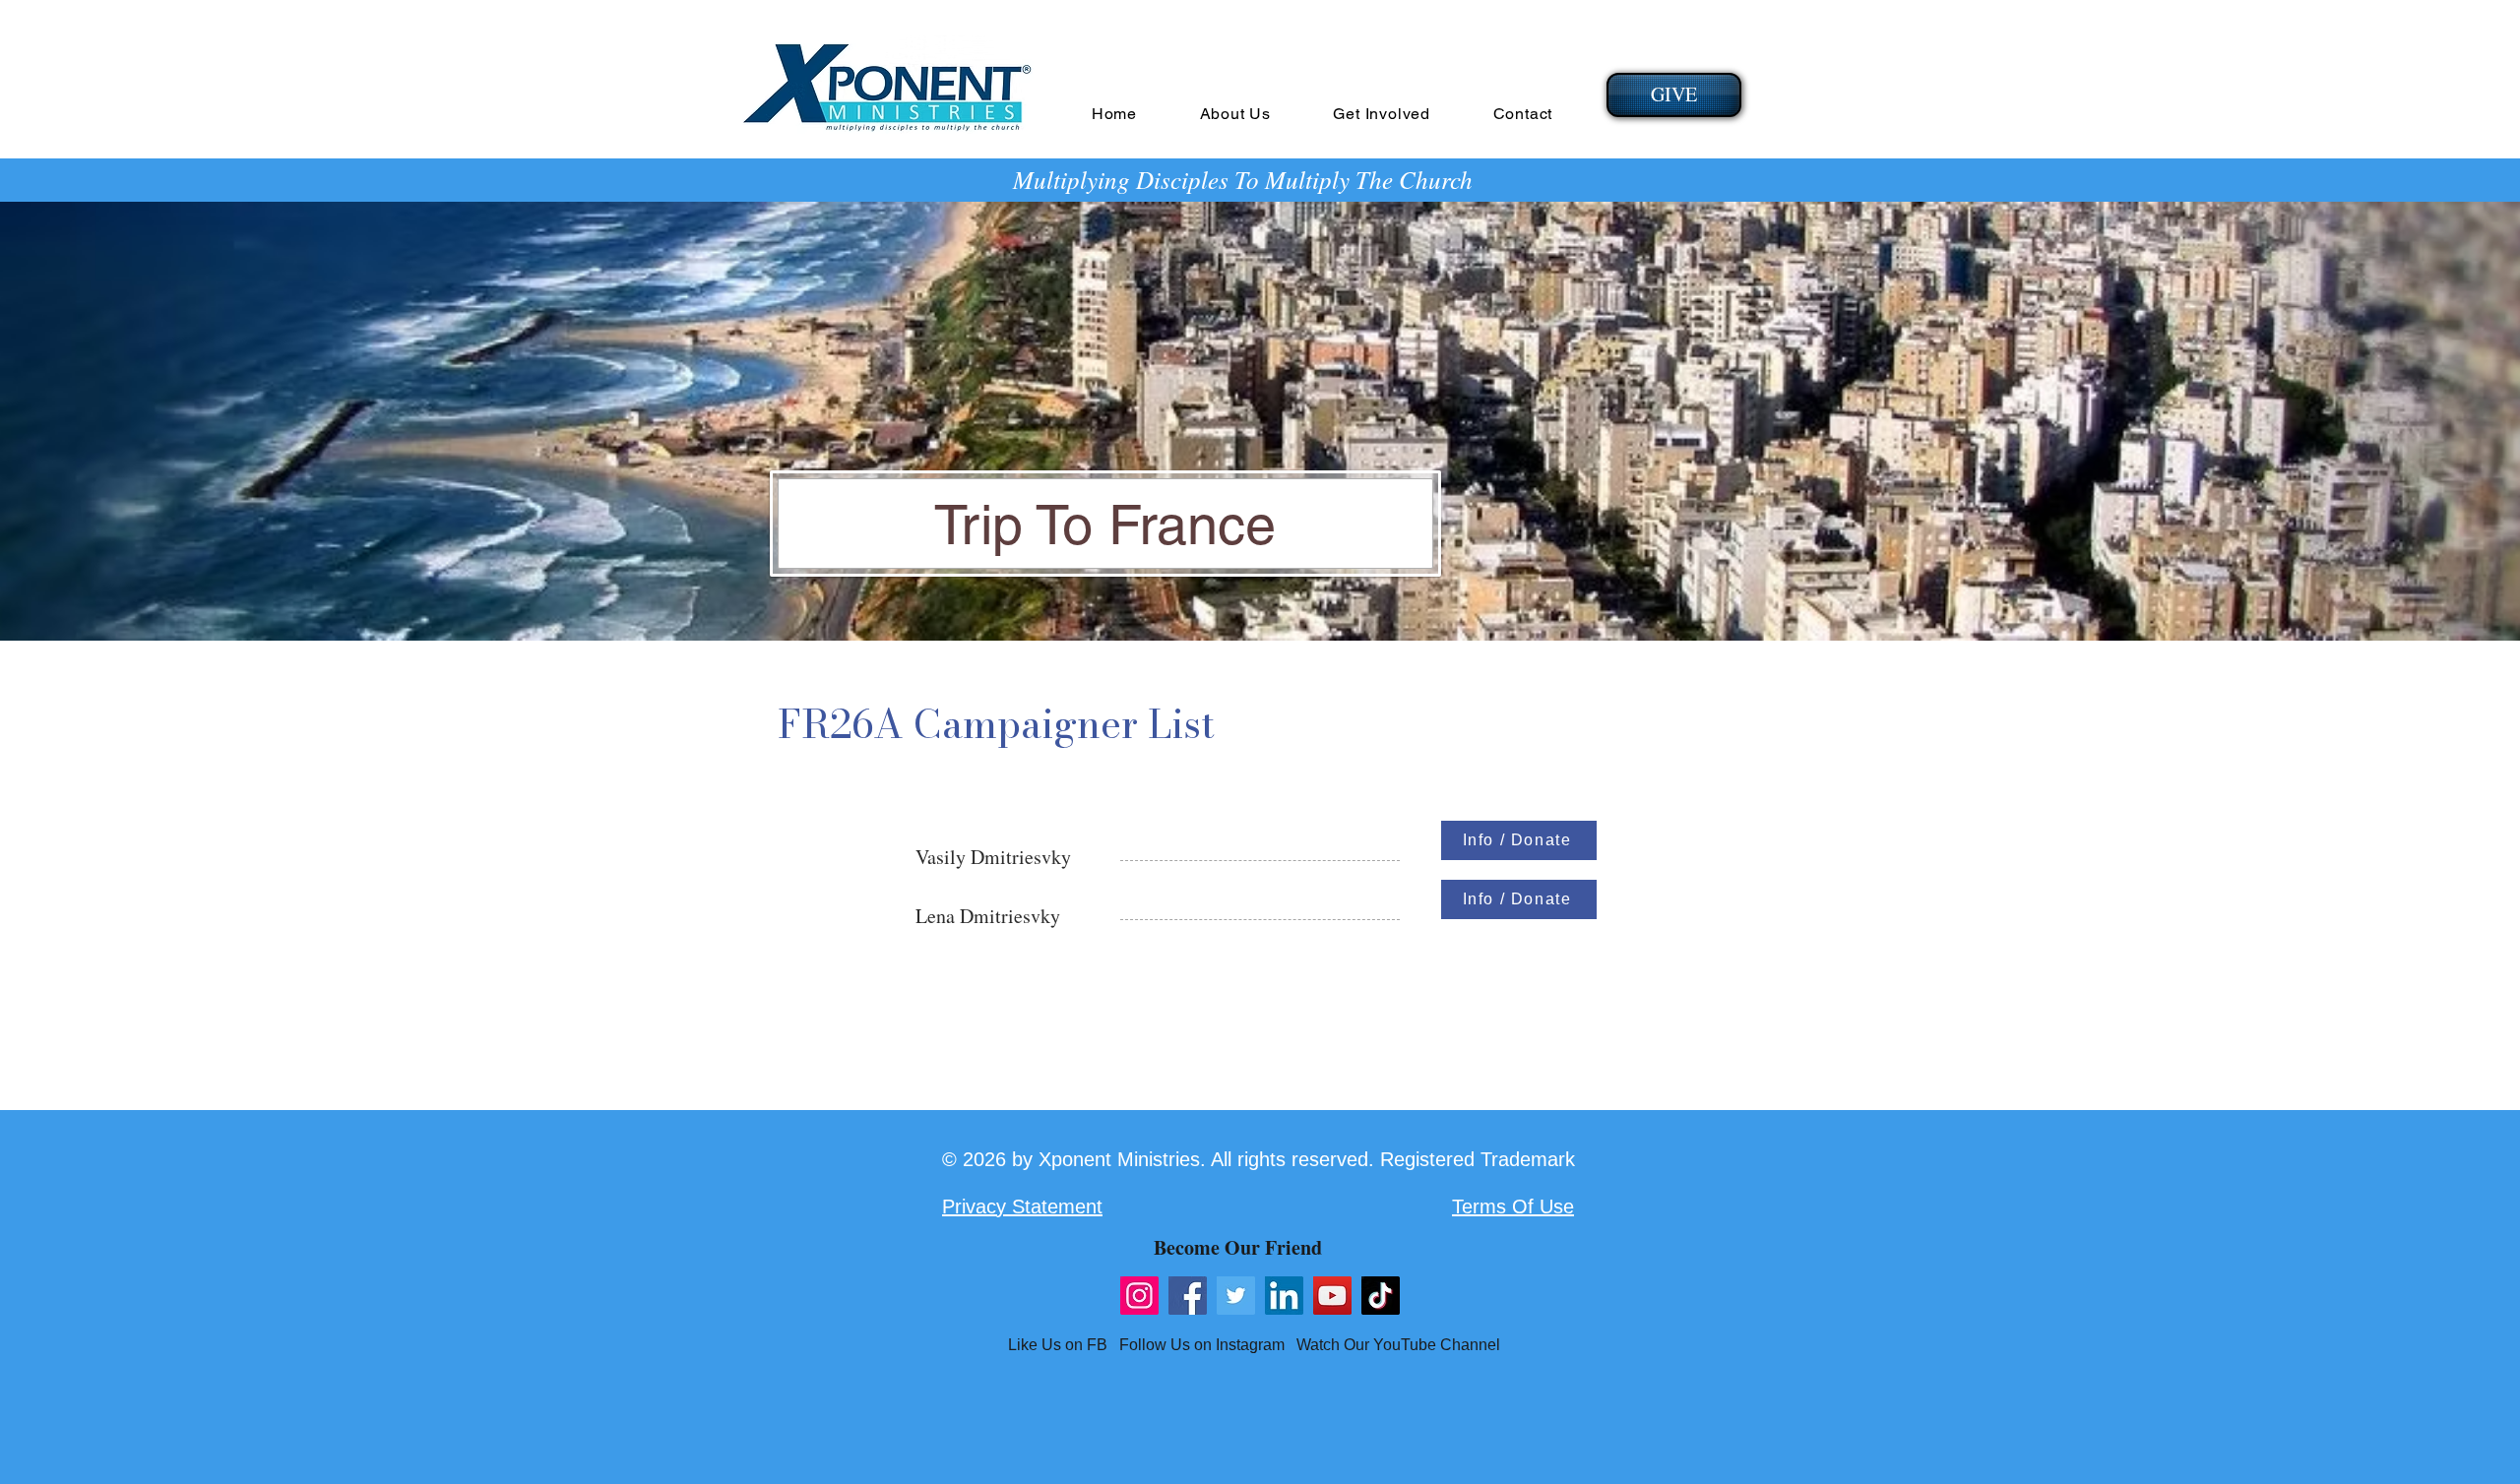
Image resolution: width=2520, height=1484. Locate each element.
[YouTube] (1332, 1296)
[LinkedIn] (1284, 1296)
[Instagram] (1139, 1296)
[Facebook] (1188, 1296)
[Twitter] (1236, 1296)
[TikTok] (1381, 1296)
